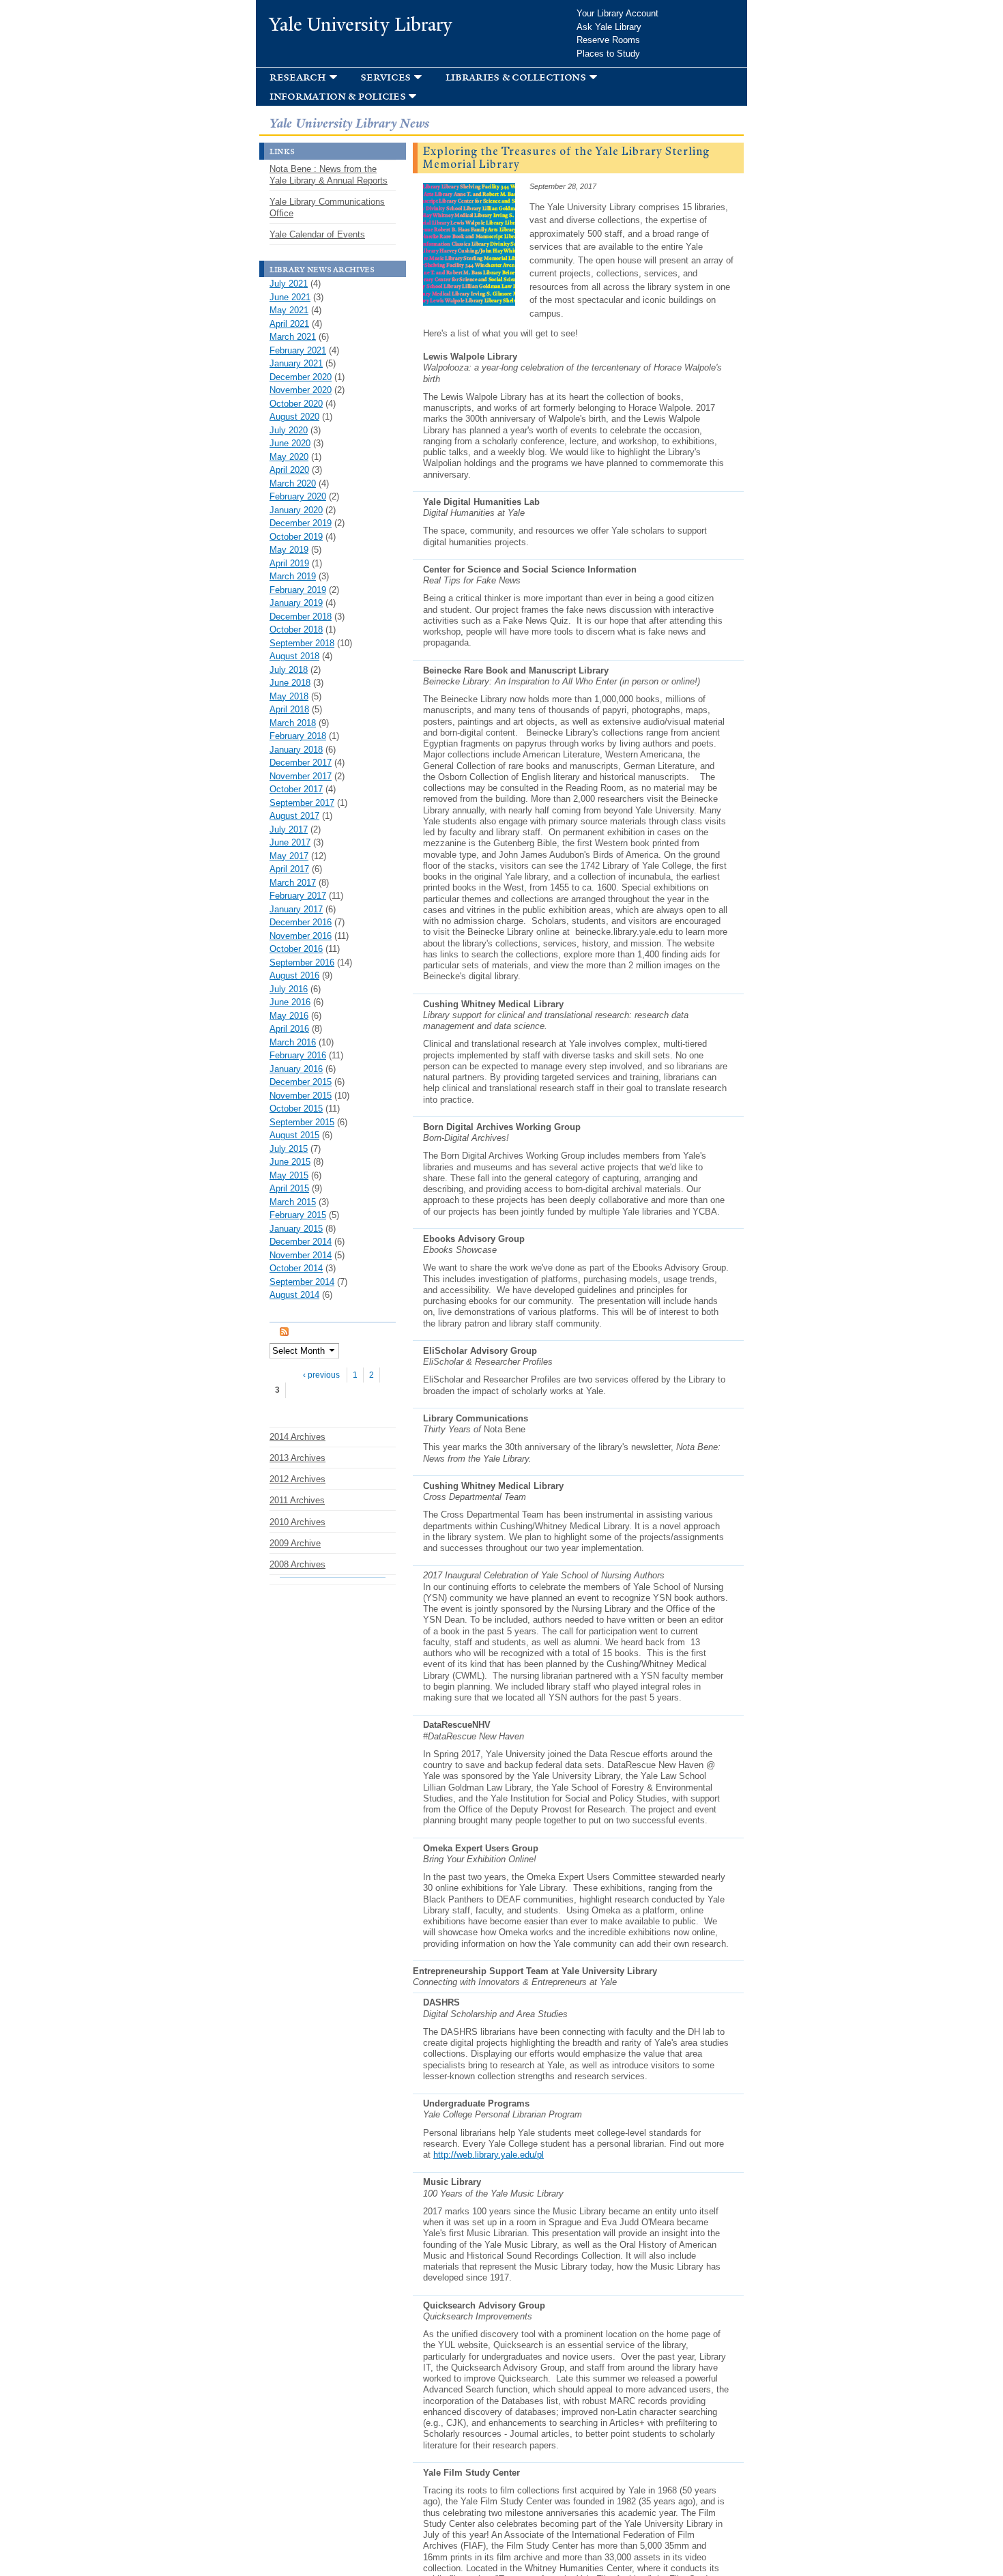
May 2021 (289, 310)
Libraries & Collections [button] (516, 77)
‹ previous (321, 1375)
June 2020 (290, 443)
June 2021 (290, 297)
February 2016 (298, 1055)
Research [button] (298, 77)
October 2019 (296, 537)
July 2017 (289, 829)
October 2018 (296, 629)
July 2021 (289, 284)
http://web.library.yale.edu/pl (489, 2155)
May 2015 (289, 1175)
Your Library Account (617, 13)
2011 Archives (297, 1500)
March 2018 (293, 723)
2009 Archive (295, 1543)
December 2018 (301, 617)
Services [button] (386, 77)
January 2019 (296, 603)
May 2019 (289, 550)
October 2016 (296, 949)
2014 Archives (297, 1437)
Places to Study (608, 54)
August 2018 (294, 656)
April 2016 (289, 1029)
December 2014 (301, 1242)
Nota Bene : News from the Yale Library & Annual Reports (329, 175)
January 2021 (296, 363)
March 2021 (293, 337)
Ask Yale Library (609, 27)
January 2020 (296, 510)
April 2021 (289, 324)
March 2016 (293, 1042)
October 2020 (296, 404)
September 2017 (302, 803)
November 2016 (301, 936)
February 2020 (298, 496)
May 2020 (289, 457)
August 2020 (294, 417)
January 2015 (296, 1229)
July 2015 (289, 1149)
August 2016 (294, 975)
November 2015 (301, 1096)
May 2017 (289, 856)
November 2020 (301, 390)
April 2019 (289, 563)
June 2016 (290, 1002)
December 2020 (301, 377)
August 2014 (294, 1295)
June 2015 (290, 1162)
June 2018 (290, 683)
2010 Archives (297, 1522)
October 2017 (296, 789)
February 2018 (298, 736)
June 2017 (290, 842)
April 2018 (289, 709)
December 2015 (301, 1082)
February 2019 (298, 590)
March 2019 (293, 576)
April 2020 (289, 470)
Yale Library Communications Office (327, 207)
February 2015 (298, 1215)
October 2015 (296, 1109)
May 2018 (289, 696)
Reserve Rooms (608, 40)
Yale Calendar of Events (317, 234)
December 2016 (301, 922)
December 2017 (301, 763)
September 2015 (302, 1122)
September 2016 (302, 963)
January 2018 (296, 750)
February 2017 (298, 896)
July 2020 (289, 430)
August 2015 (294, 1135)
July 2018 (289, 670)
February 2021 (298, 350)
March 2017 (293, 883)
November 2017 (301, 776)
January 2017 (296, 909)
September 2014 (302, 1282)
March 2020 (293, 483)
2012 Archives (297, 1479)
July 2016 (289, 989)
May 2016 (289, 1016)
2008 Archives (297, 1564)
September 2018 (302, 643)
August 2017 (294, 816)
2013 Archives (297, 1458)
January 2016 (296, 1069)
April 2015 (289, 1188)
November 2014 (301, 1255)
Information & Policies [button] (337, 96)
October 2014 (296, 1268)
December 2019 (301, 523)
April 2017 (289, 869)
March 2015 (293, 1202)
